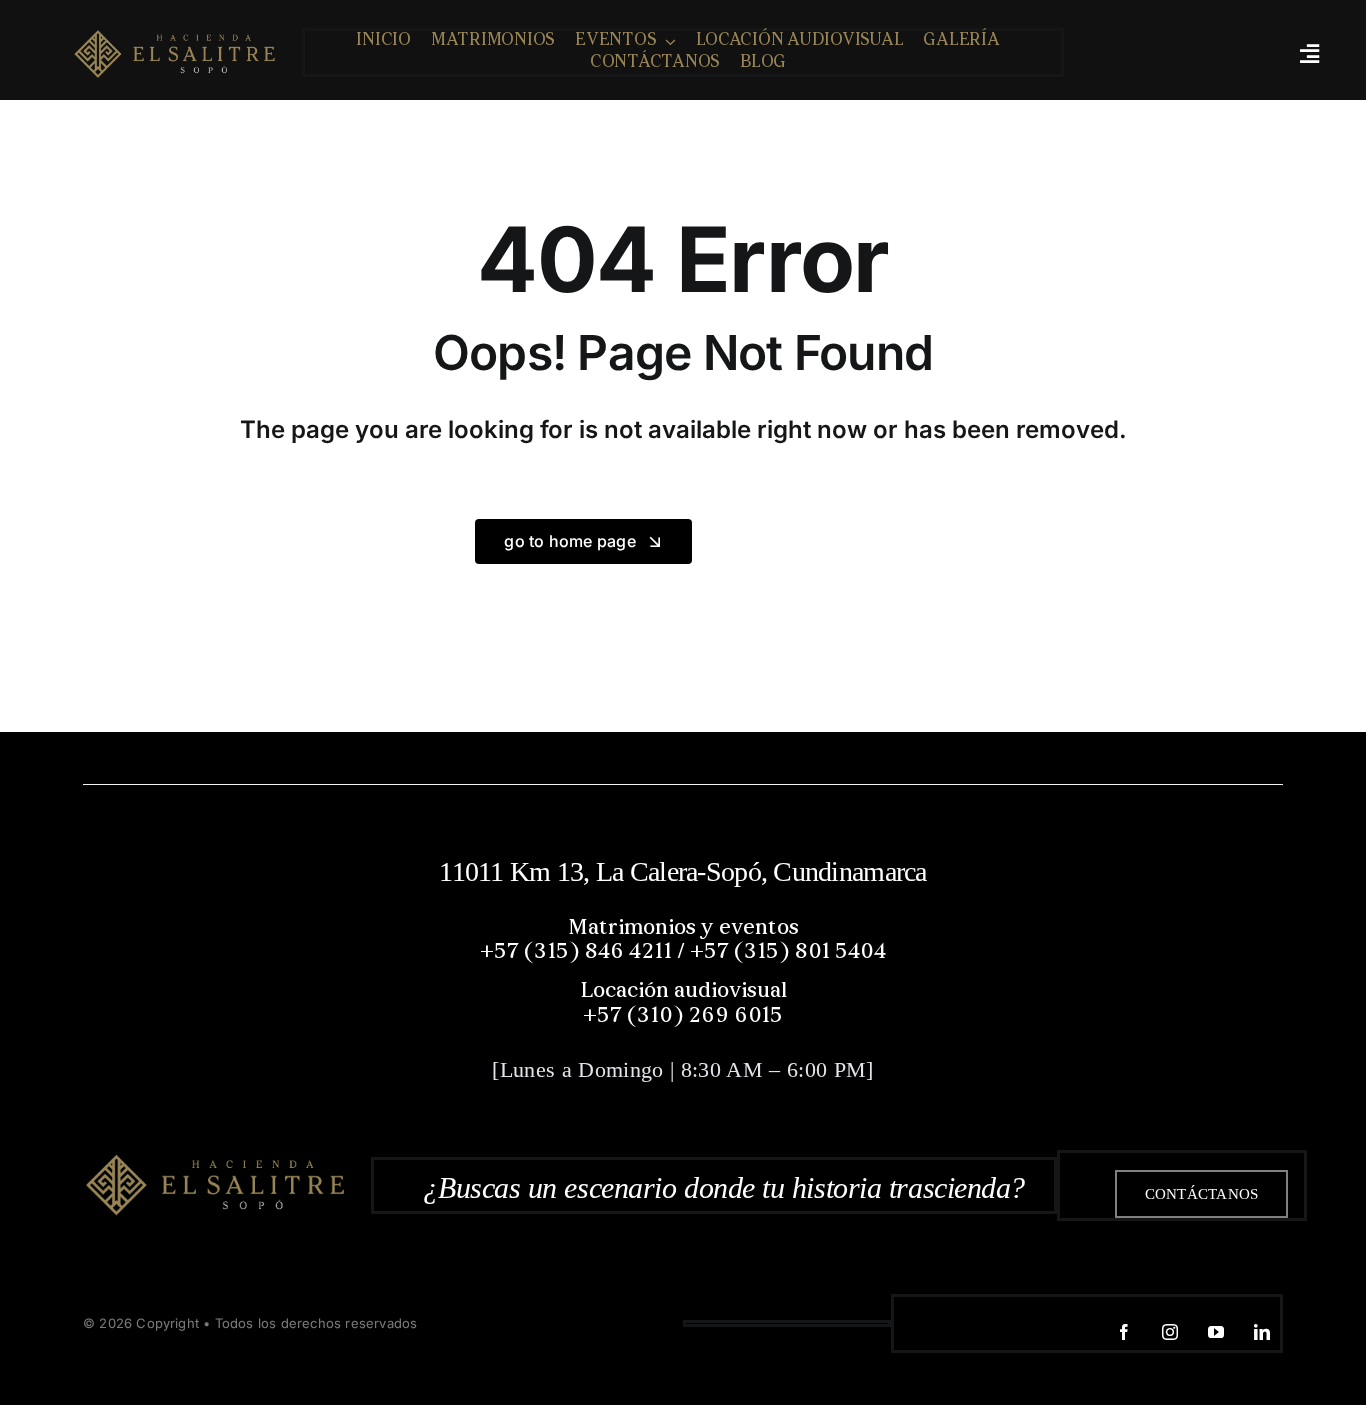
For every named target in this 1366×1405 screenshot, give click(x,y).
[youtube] (1216, 1332)
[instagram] (1170, 1332)
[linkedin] (1262, 1332)
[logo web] (174, 51)
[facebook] (1124, 1332)
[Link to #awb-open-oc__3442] (1309, 54)
